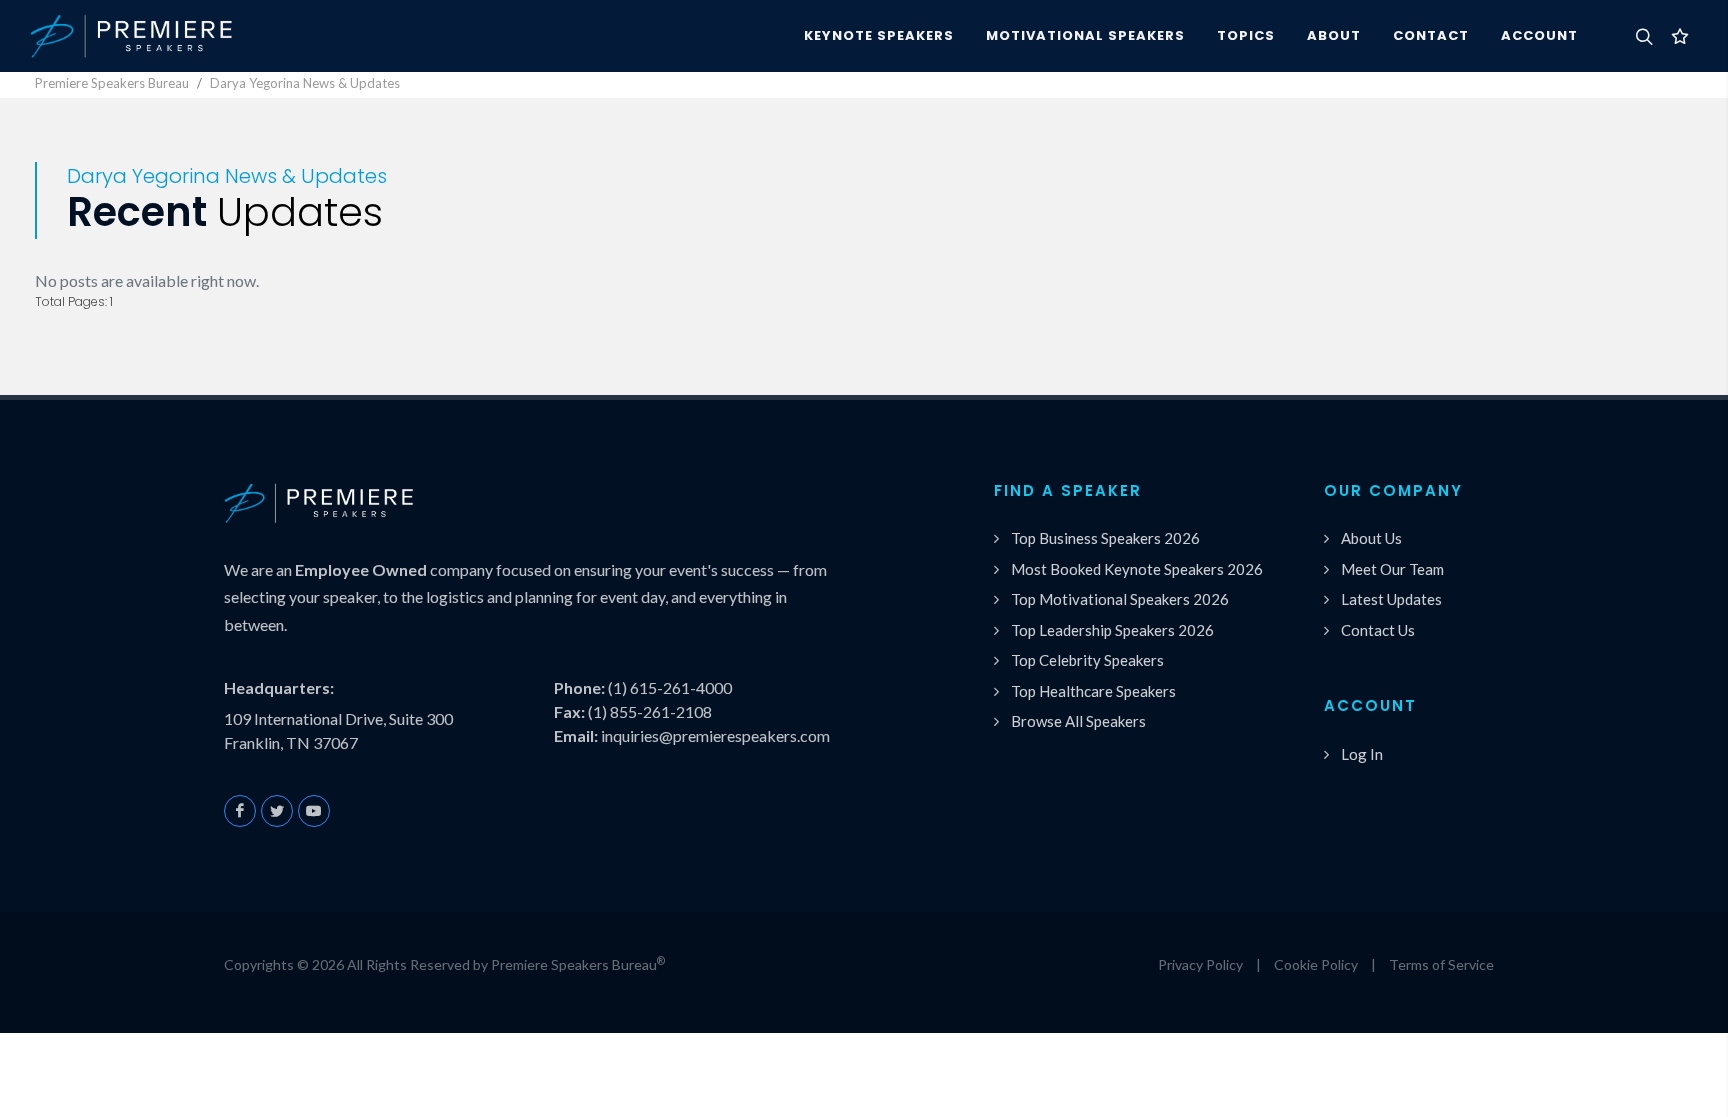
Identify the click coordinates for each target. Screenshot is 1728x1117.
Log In (1362, 754)
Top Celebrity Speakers (1087, 660)
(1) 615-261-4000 (670, 687)
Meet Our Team (1392, 569)
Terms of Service (1441, 964)
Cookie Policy (1316, 964)
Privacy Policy (1200, 964)
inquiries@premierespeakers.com (715, 735)
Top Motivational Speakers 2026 (1120, 599)
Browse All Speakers (1078, 721)
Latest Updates (1391, 599)
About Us (1371, 538)
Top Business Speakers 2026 (1105, 538)
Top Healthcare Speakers (1093, 691)
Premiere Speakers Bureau (112, 83)
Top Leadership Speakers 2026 (1112, 630)
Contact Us (1378, 630)
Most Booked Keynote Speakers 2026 (1137, 569)
